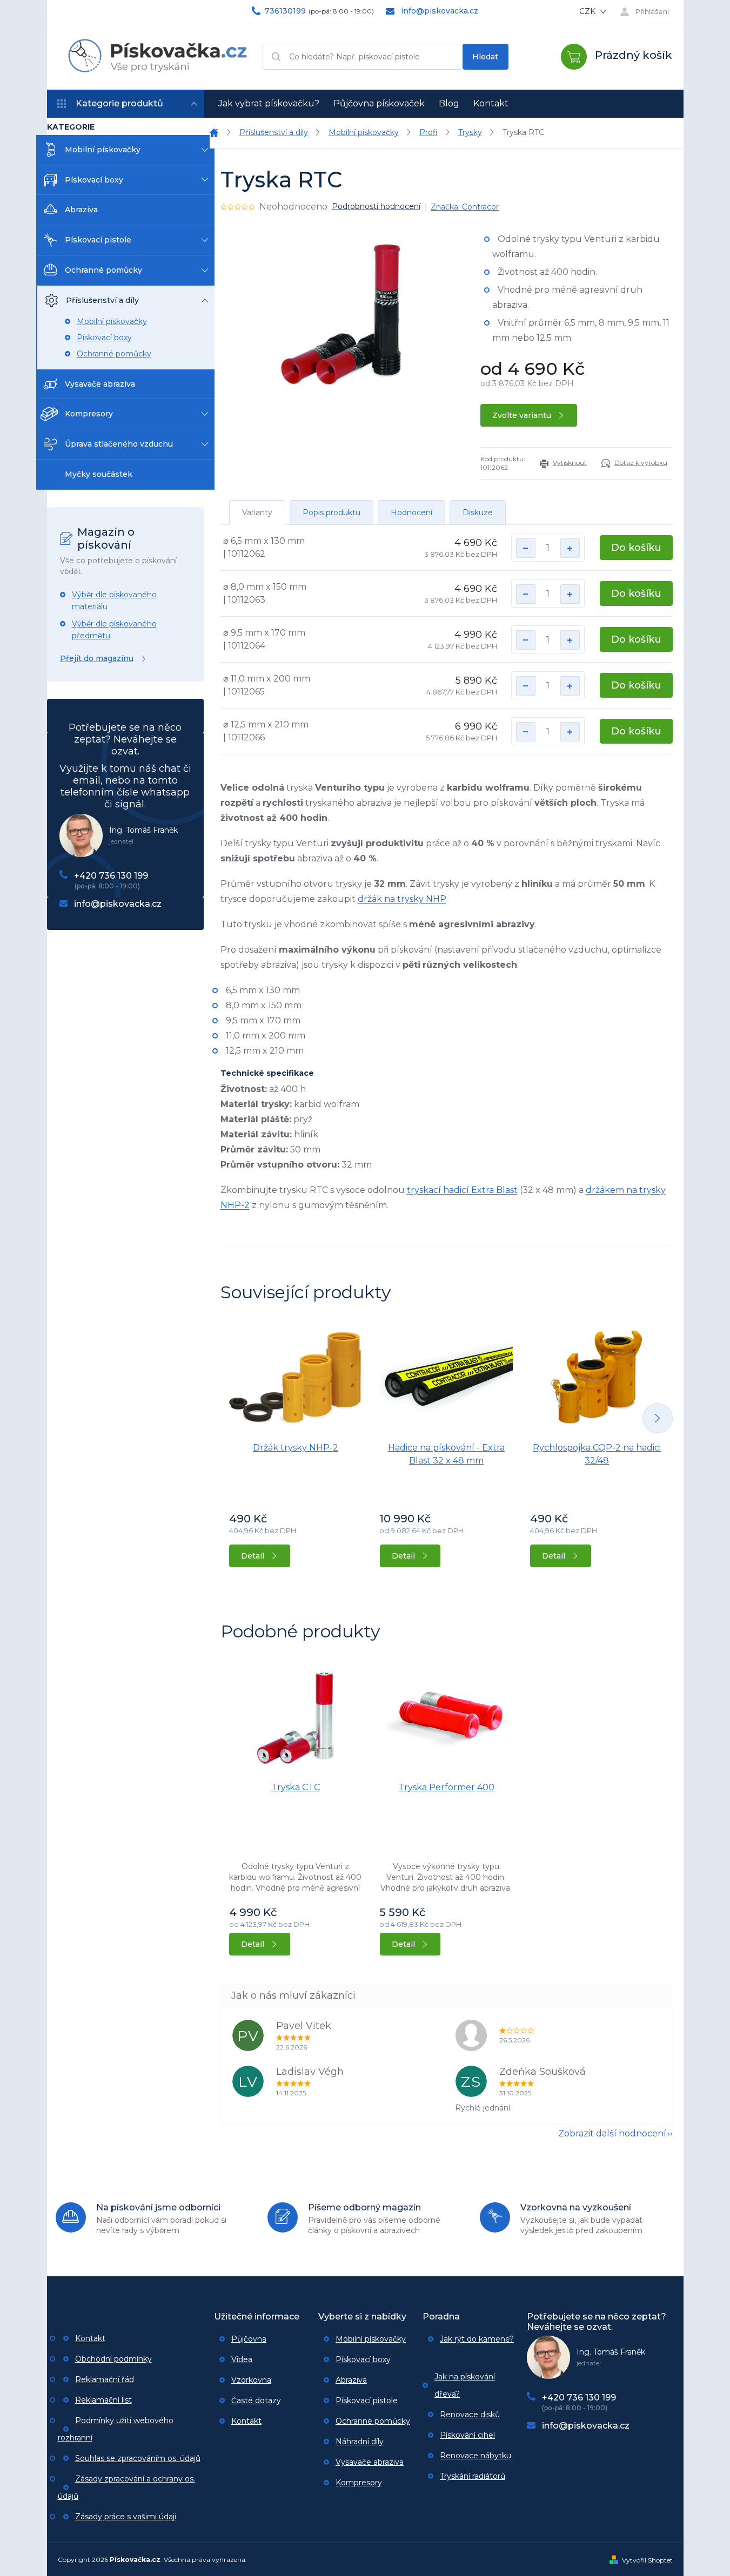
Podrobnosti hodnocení (376, 206)
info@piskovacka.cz (118, 904)
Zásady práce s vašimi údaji (126, 2517)
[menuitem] (269, 104)
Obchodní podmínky (113, 2359)
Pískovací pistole (98, 240)
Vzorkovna (251, 2380)
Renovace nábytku (475, 2456)
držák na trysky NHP (402, 899)
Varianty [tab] (257, 512)
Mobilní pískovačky (103, 150)
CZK (588, 11)
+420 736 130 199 (111, 876)
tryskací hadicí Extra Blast (462, 1190)
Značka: (465, 207)
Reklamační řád (105, 2379)
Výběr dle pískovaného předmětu (114, 630)
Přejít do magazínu (97, 658)
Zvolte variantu (522, 415)
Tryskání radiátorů (473, 2476)
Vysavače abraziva (100, 384)
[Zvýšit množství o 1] (570, 548)
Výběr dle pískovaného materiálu (114, 601)
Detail (253, 1556)
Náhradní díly (360, 2442)
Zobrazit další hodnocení (612, 2133)
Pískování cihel (467, 2435)
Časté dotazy (256, 2400)
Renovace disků (470, 2415)
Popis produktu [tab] (331, 512)
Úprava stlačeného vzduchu (119, 444)
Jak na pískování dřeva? (465, 2385)
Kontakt (90, 2338)
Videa (242, 2359)
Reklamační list (103, 2400)
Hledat (485, 57)
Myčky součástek (99, 474)
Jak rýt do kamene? (477, 2339)
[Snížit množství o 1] (526, 548)
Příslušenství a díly (102, 300)
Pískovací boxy (94, 180)
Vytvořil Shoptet (647, 2560)
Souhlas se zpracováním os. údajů (138, 2458)
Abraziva (81, 210)
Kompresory (89, 414)
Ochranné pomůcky (103, 270)
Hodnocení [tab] (411, 512)
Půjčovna (249, 2339)
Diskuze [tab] (478, 512)
